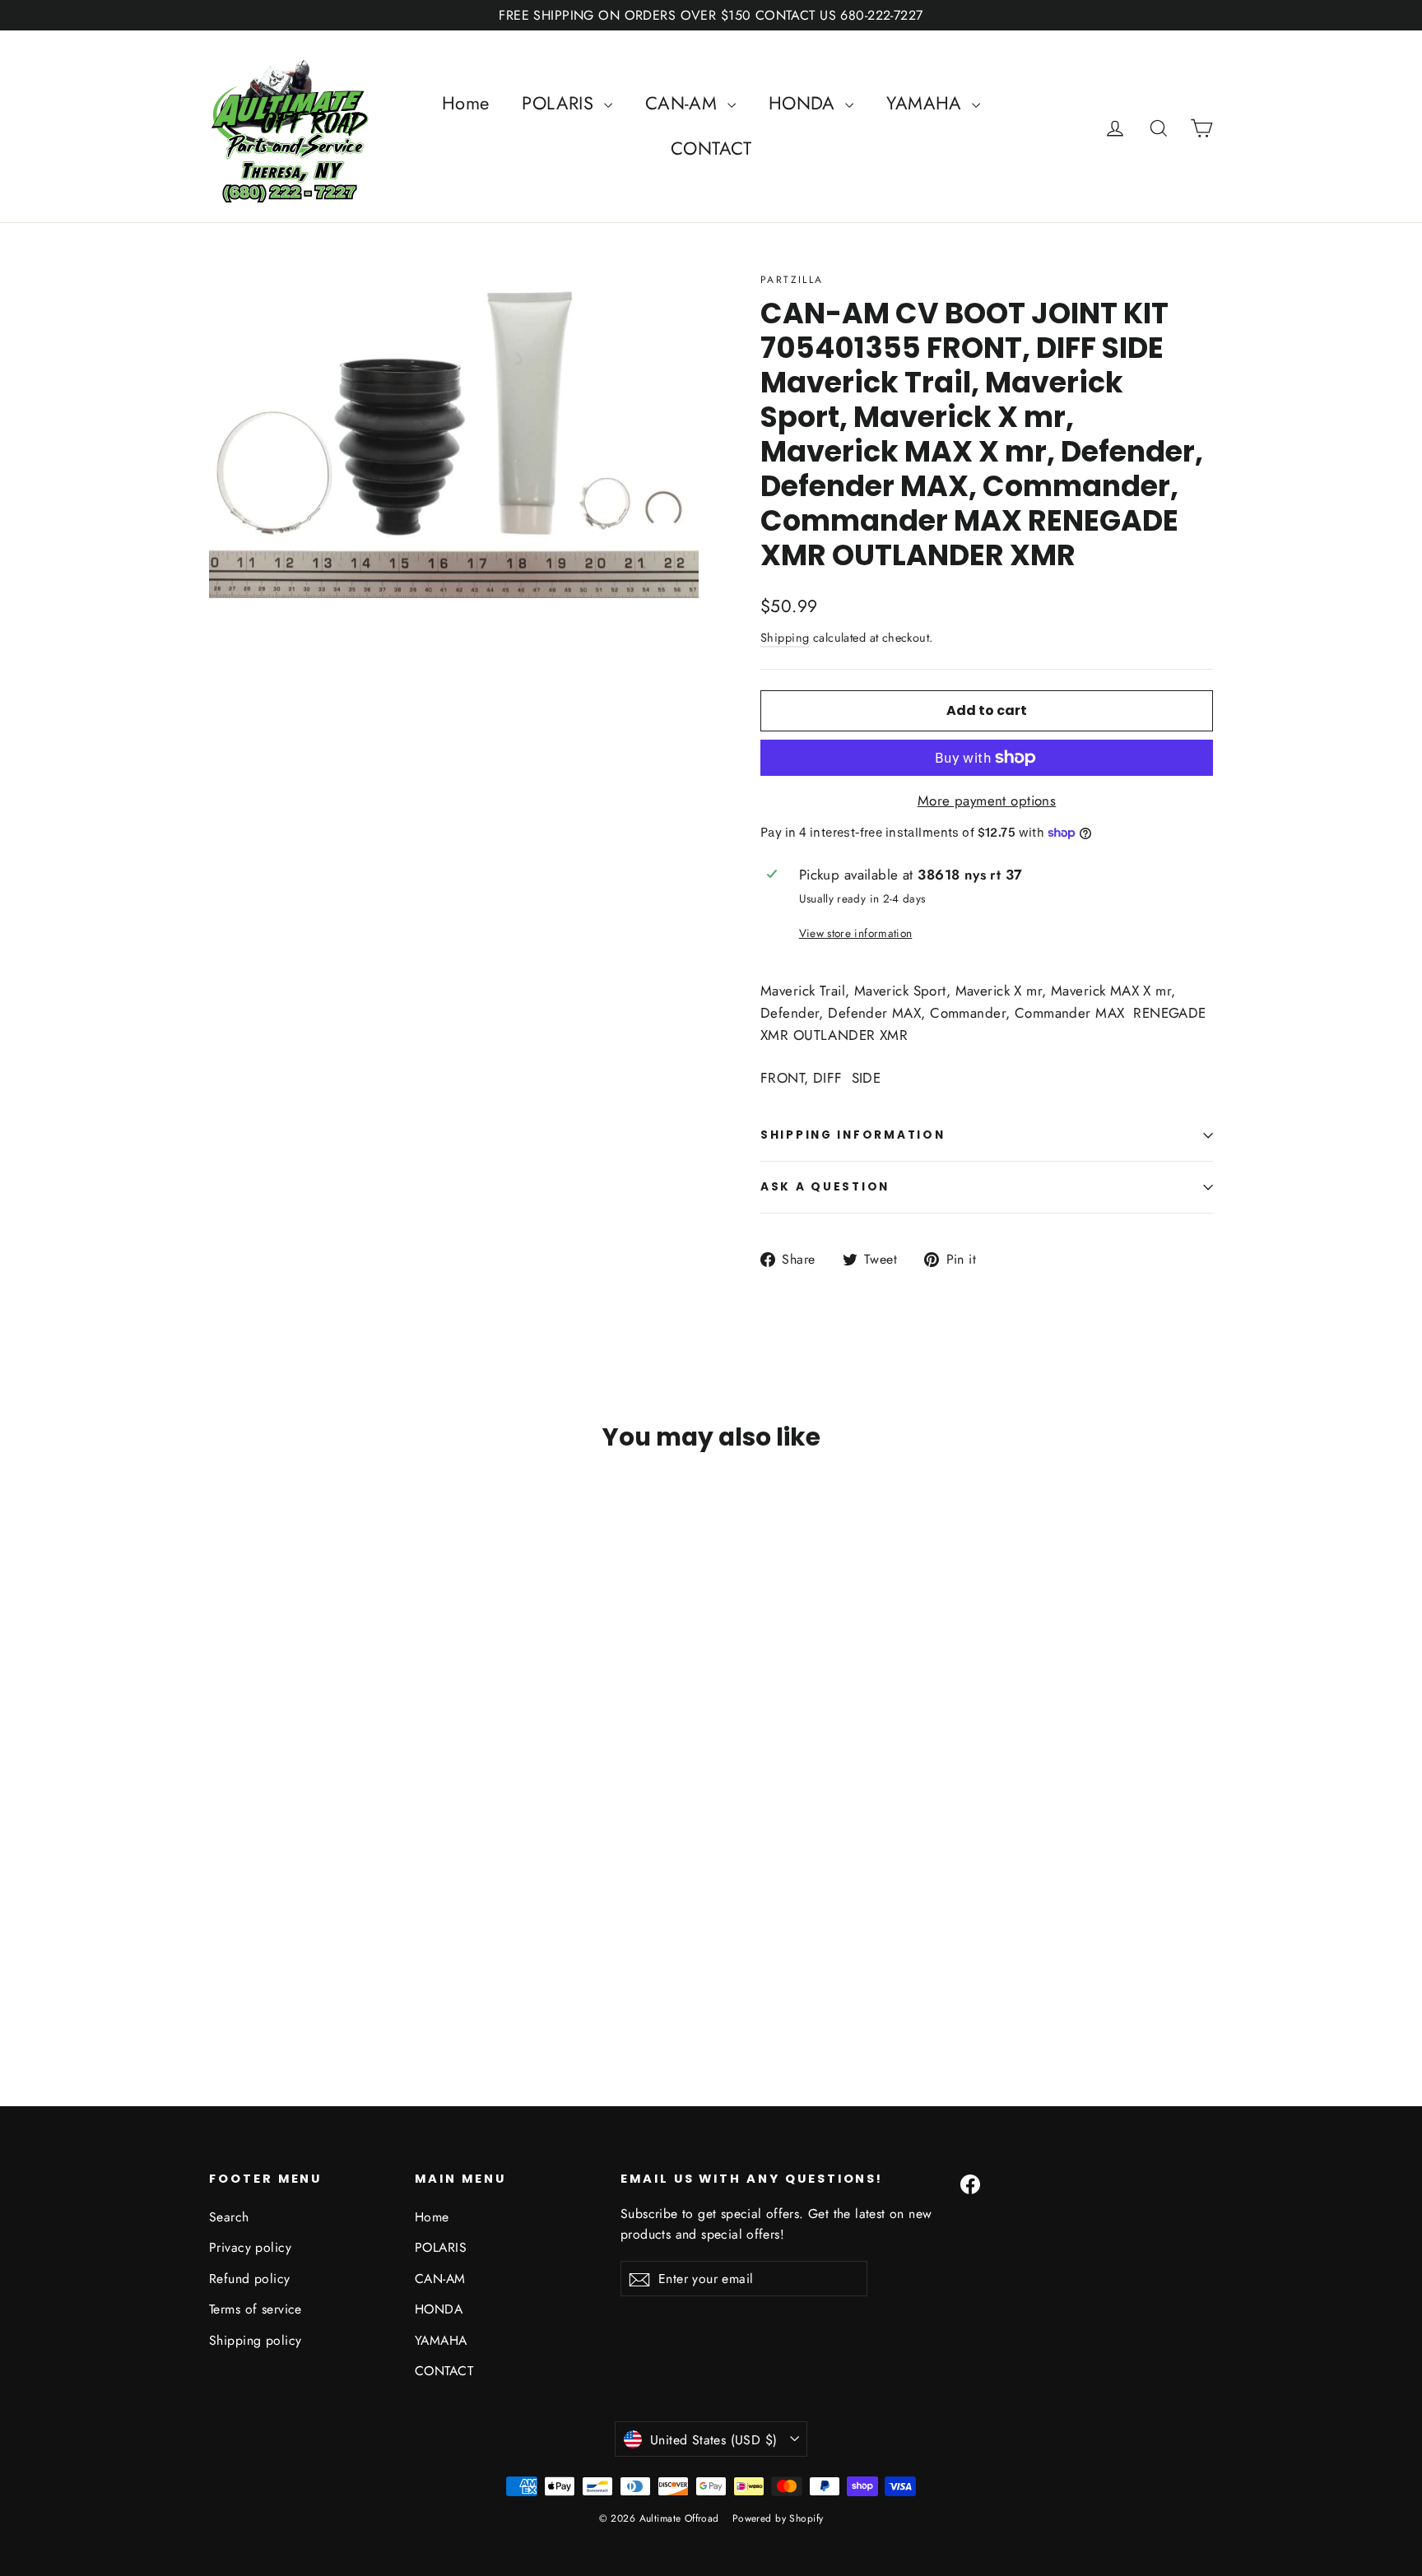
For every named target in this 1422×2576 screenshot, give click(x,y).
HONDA (805, 103)
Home (466, 103)
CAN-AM (684, 103)
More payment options (987, 801)
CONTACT (711, 148)
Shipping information (853, 1135)
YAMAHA (927, 103)
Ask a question (825, 1187)
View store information (855, 933)
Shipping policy (255, 2340)
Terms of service (256, 2309)
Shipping (785, 638)
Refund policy (250, 2279)
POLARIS (560, 103)
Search (229, 2217)
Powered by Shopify (778, 2518)
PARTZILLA (792, 280)
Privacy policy (250, 2247)
